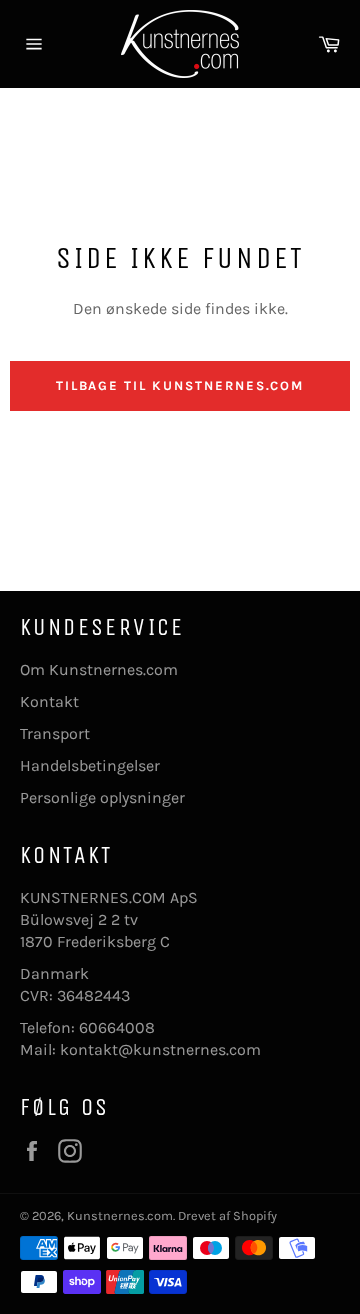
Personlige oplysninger (102, 797)
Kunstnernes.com (120, 1215)
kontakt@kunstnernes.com (160, 1049)
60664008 (117, 1027)
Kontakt (49, 701)
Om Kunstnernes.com (99, 669)
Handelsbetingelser (90, 765)
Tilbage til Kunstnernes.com (180, 385)
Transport (55, 733)
